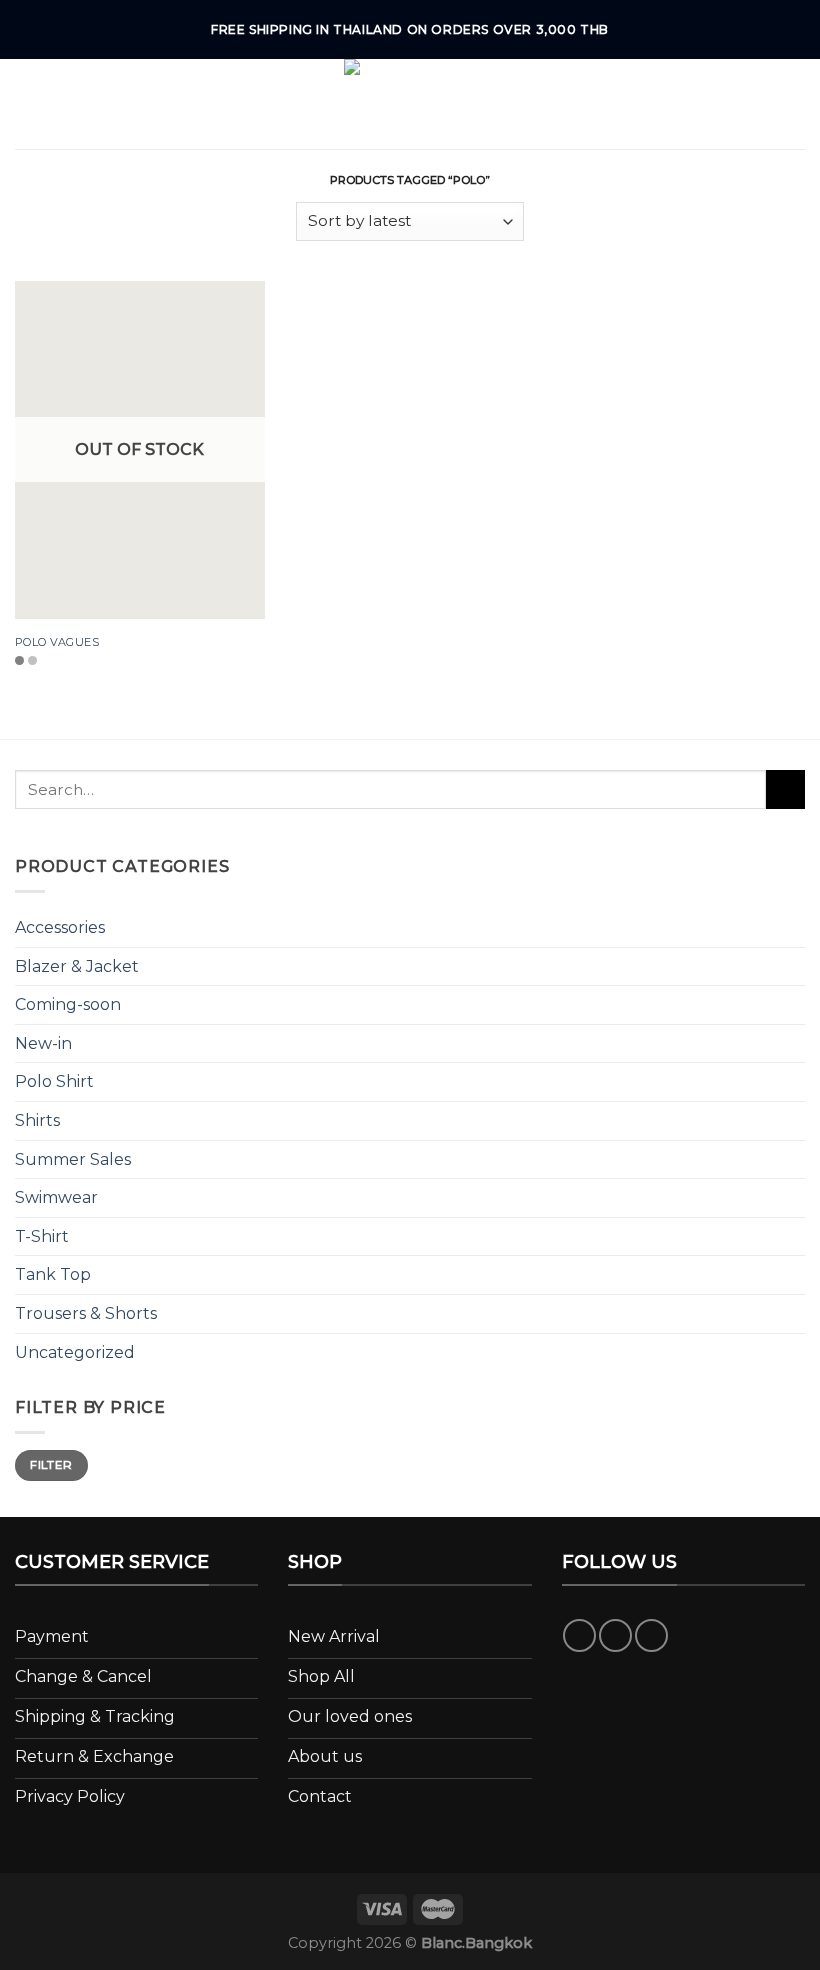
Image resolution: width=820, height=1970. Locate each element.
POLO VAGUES (57, 642)
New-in (43, 1043)
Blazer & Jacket (77, 966)
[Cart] (795, 104)
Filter (51, 1464)
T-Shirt (42, 1236)
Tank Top (53, 1274)
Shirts (37, 1120)
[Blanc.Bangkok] (410, 104)
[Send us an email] (651, 1635)
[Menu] (27, 103)
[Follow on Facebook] (579, 1635)
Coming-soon (68, 1004)
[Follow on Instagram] (615, 1635)
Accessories (60, 927)
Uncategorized (75, 1352)
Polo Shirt (54, 1081)
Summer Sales (73, 1159)
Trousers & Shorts (86, 1313)
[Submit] (785, 789)
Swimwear (56, 1197)
